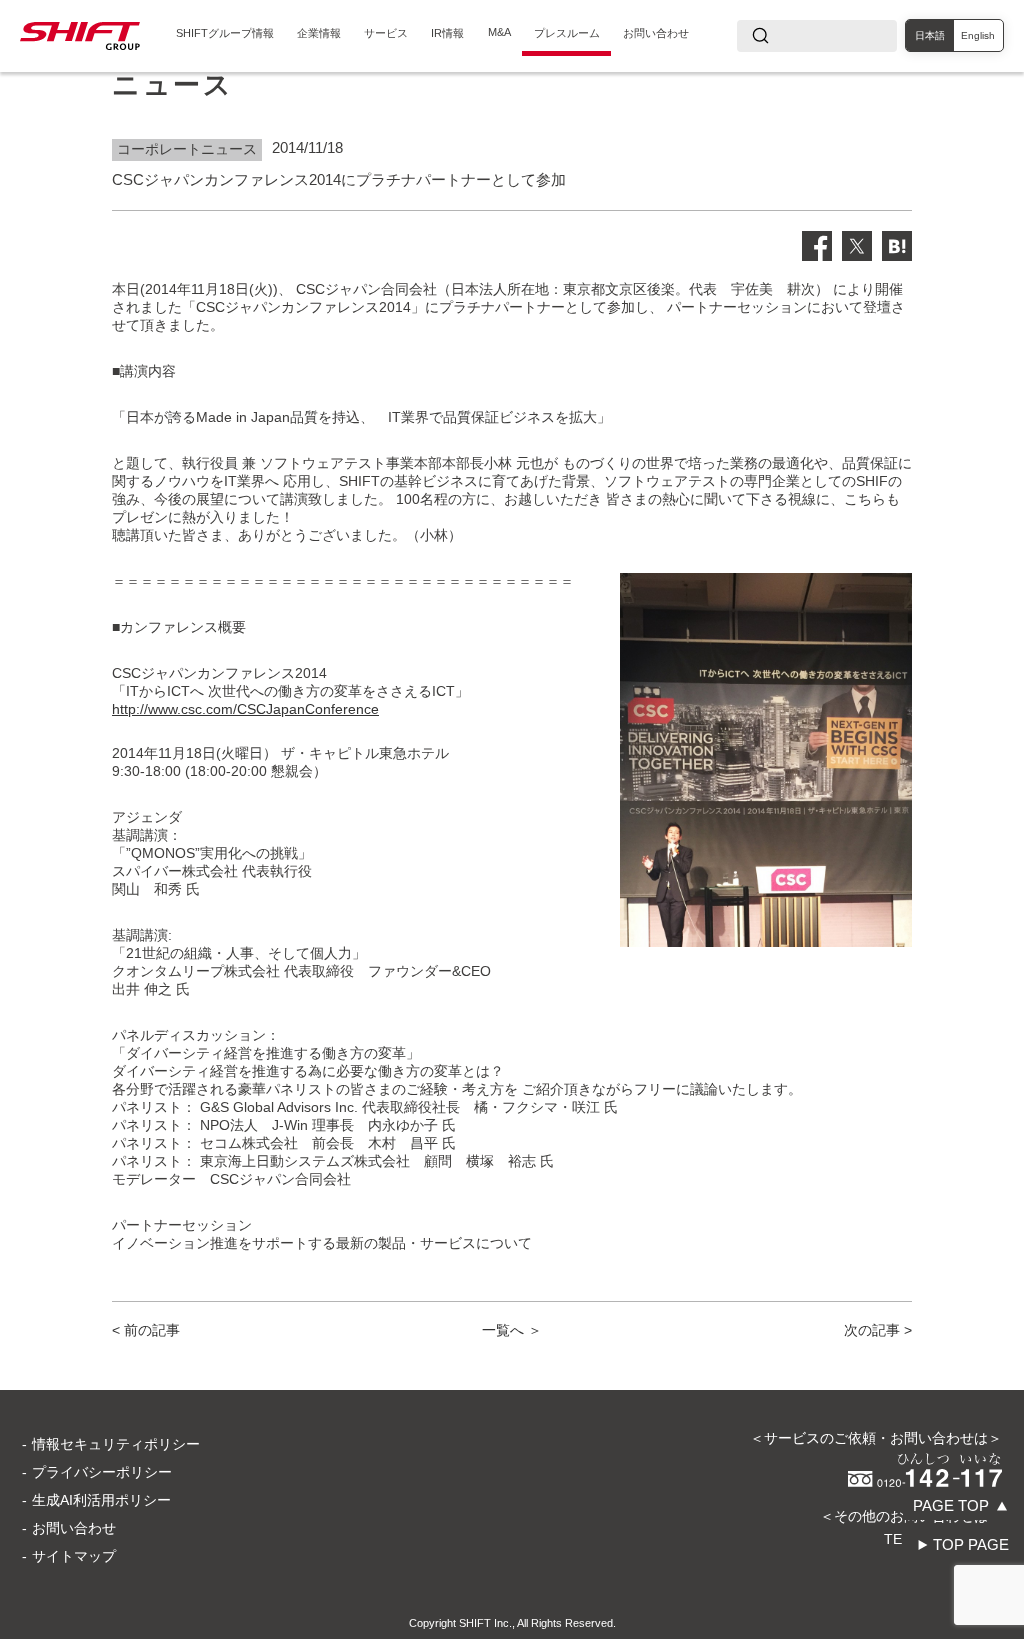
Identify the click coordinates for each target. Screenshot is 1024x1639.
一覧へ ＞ (512, 1330)
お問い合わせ (656, 33)
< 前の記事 (146, 1330)
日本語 (930, 35)
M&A (499, 32)
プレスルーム (567, 33)
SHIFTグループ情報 (225, 33)
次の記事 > (878, 1330)
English (978, 35)
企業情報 (319, 33)
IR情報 (447, 33)
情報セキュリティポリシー (116, 1444)
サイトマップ (74, 1556)
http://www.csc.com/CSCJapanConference (245, 709)
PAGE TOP (951, 1505)
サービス (386, 33)
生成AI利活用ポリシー (101, 1500)
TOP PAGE (971, 1544)
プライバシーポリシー (102, 1472)
